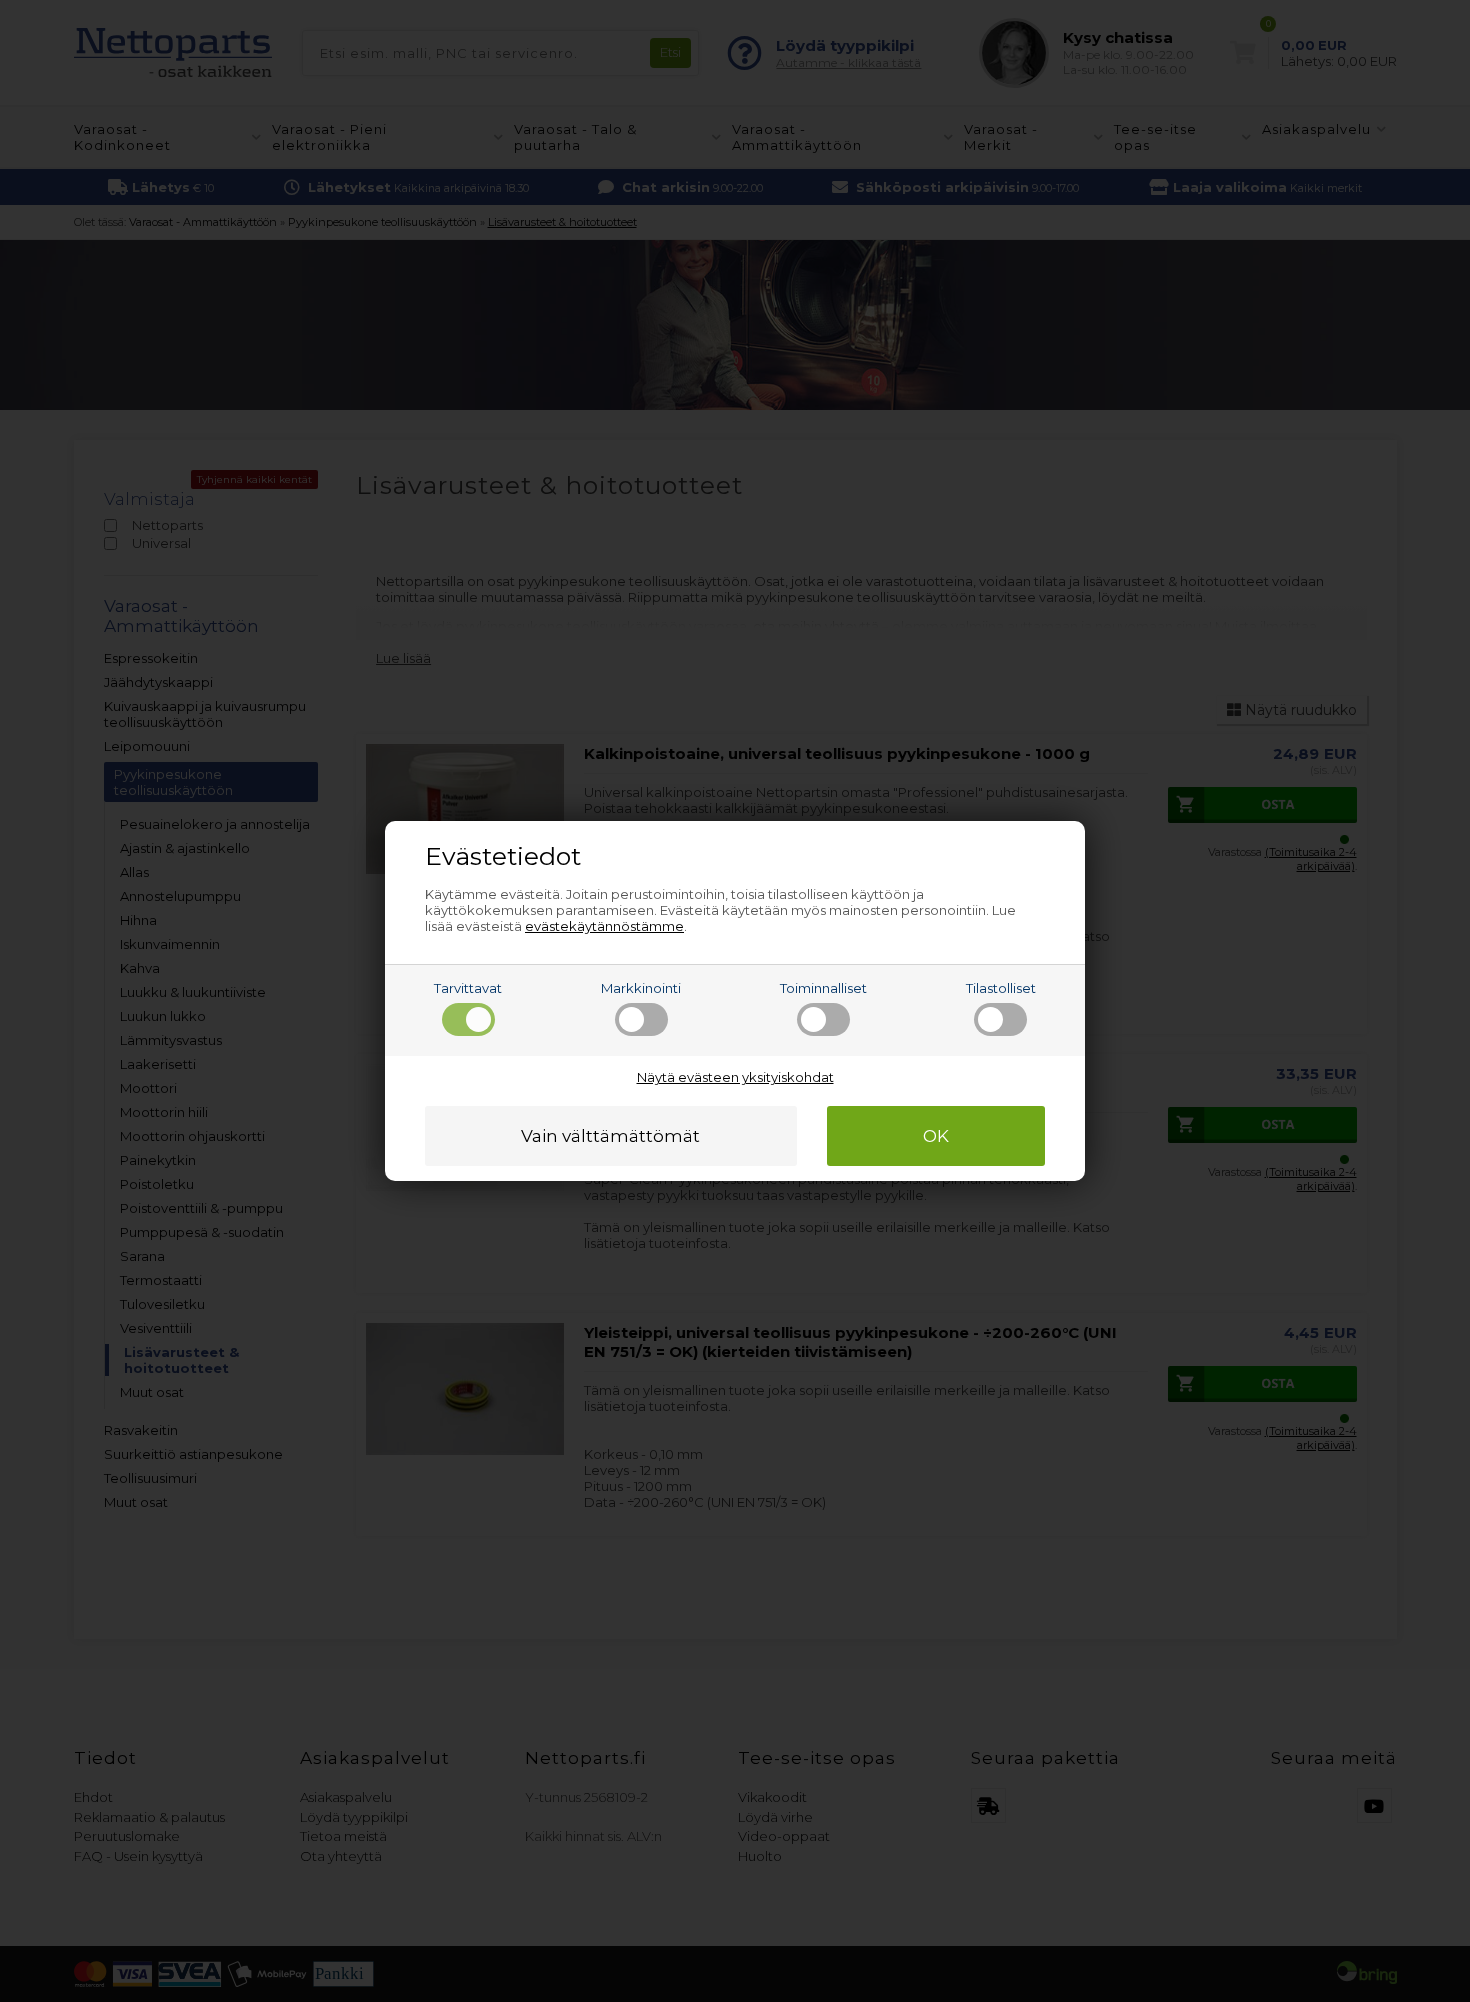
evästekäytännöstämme (604, 926)
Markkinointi (641, 988)
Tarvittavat (468, 988)
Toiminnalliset (823, 988)
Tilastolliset (1001, 988)
